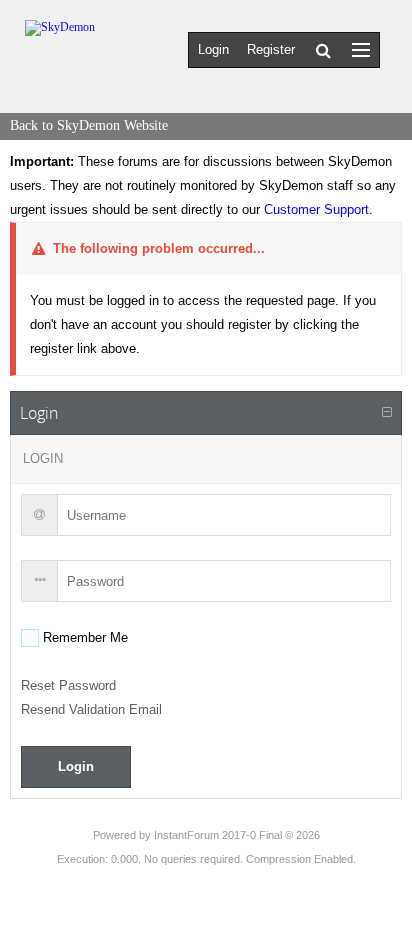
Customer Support (316, 209)
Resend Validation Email (91, 709)
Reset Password (68, 685)
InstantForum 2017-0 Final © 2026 (237, 835)
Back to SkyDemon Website (89, 125)
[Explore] (361, 49)
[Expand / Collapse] (387, 413)
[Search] (323, 50)
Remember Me (83, 637)
